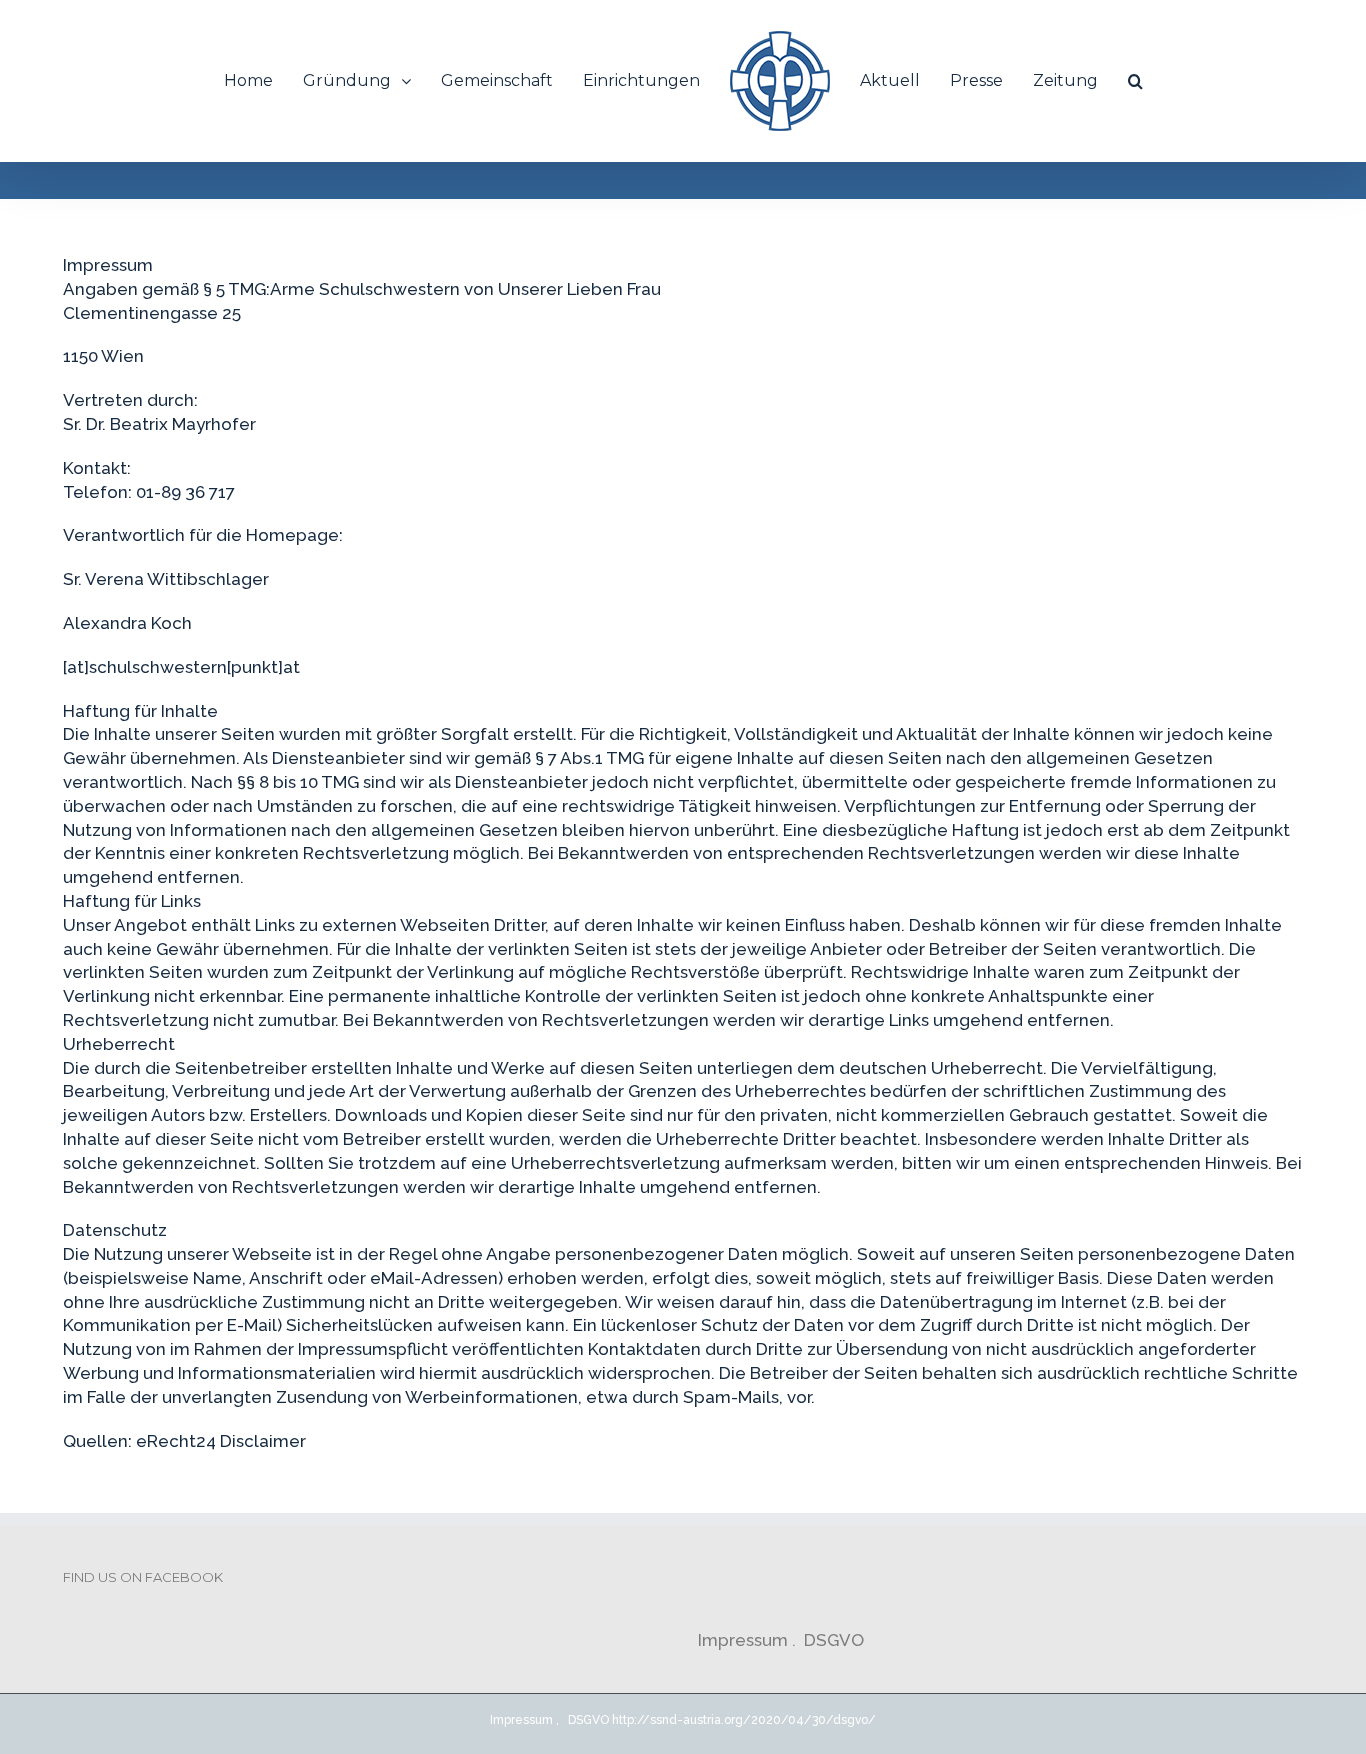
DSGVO (834, 1640)
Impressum (745, 1640)
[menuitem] (281, 81)
